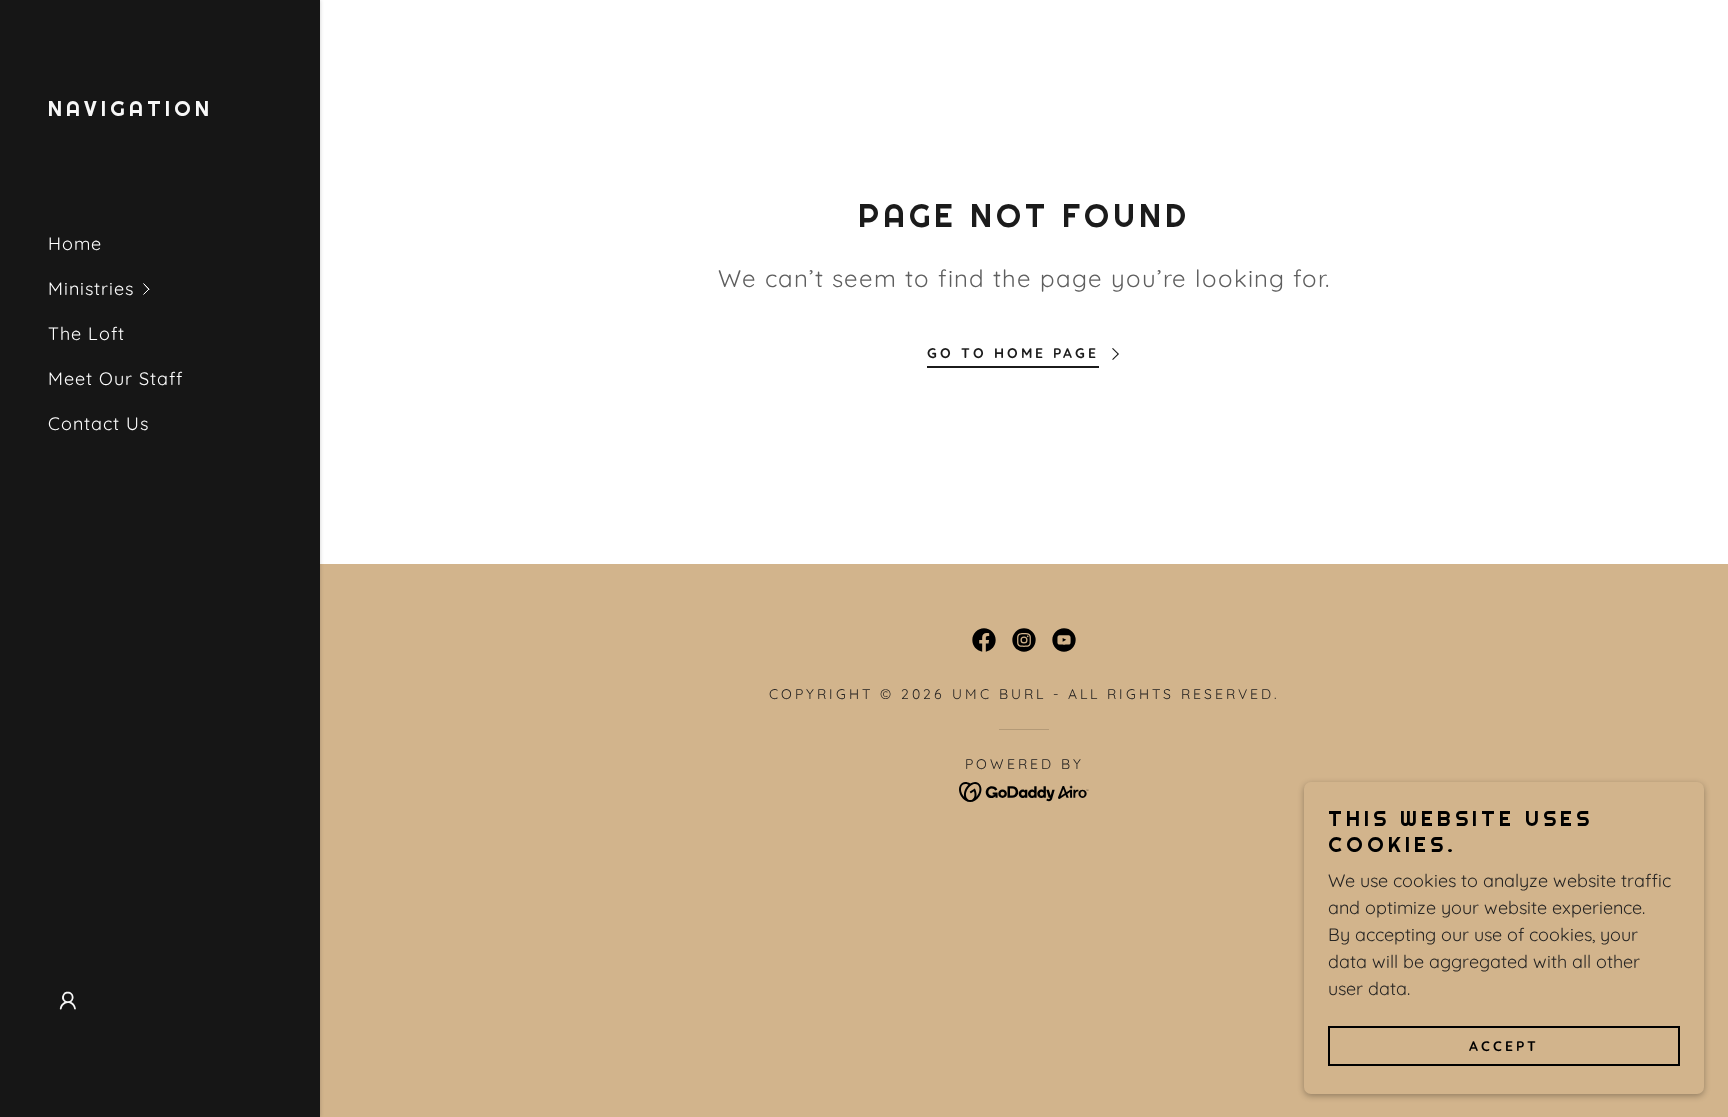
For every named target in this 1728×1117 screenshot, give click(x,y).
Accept (1504, 1045)
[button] (184, 288)
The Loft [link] (86, 333)
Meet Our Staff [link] (115, 378)
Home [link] (75, 243)
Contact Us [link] (98, 423)
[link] (130, 109)
